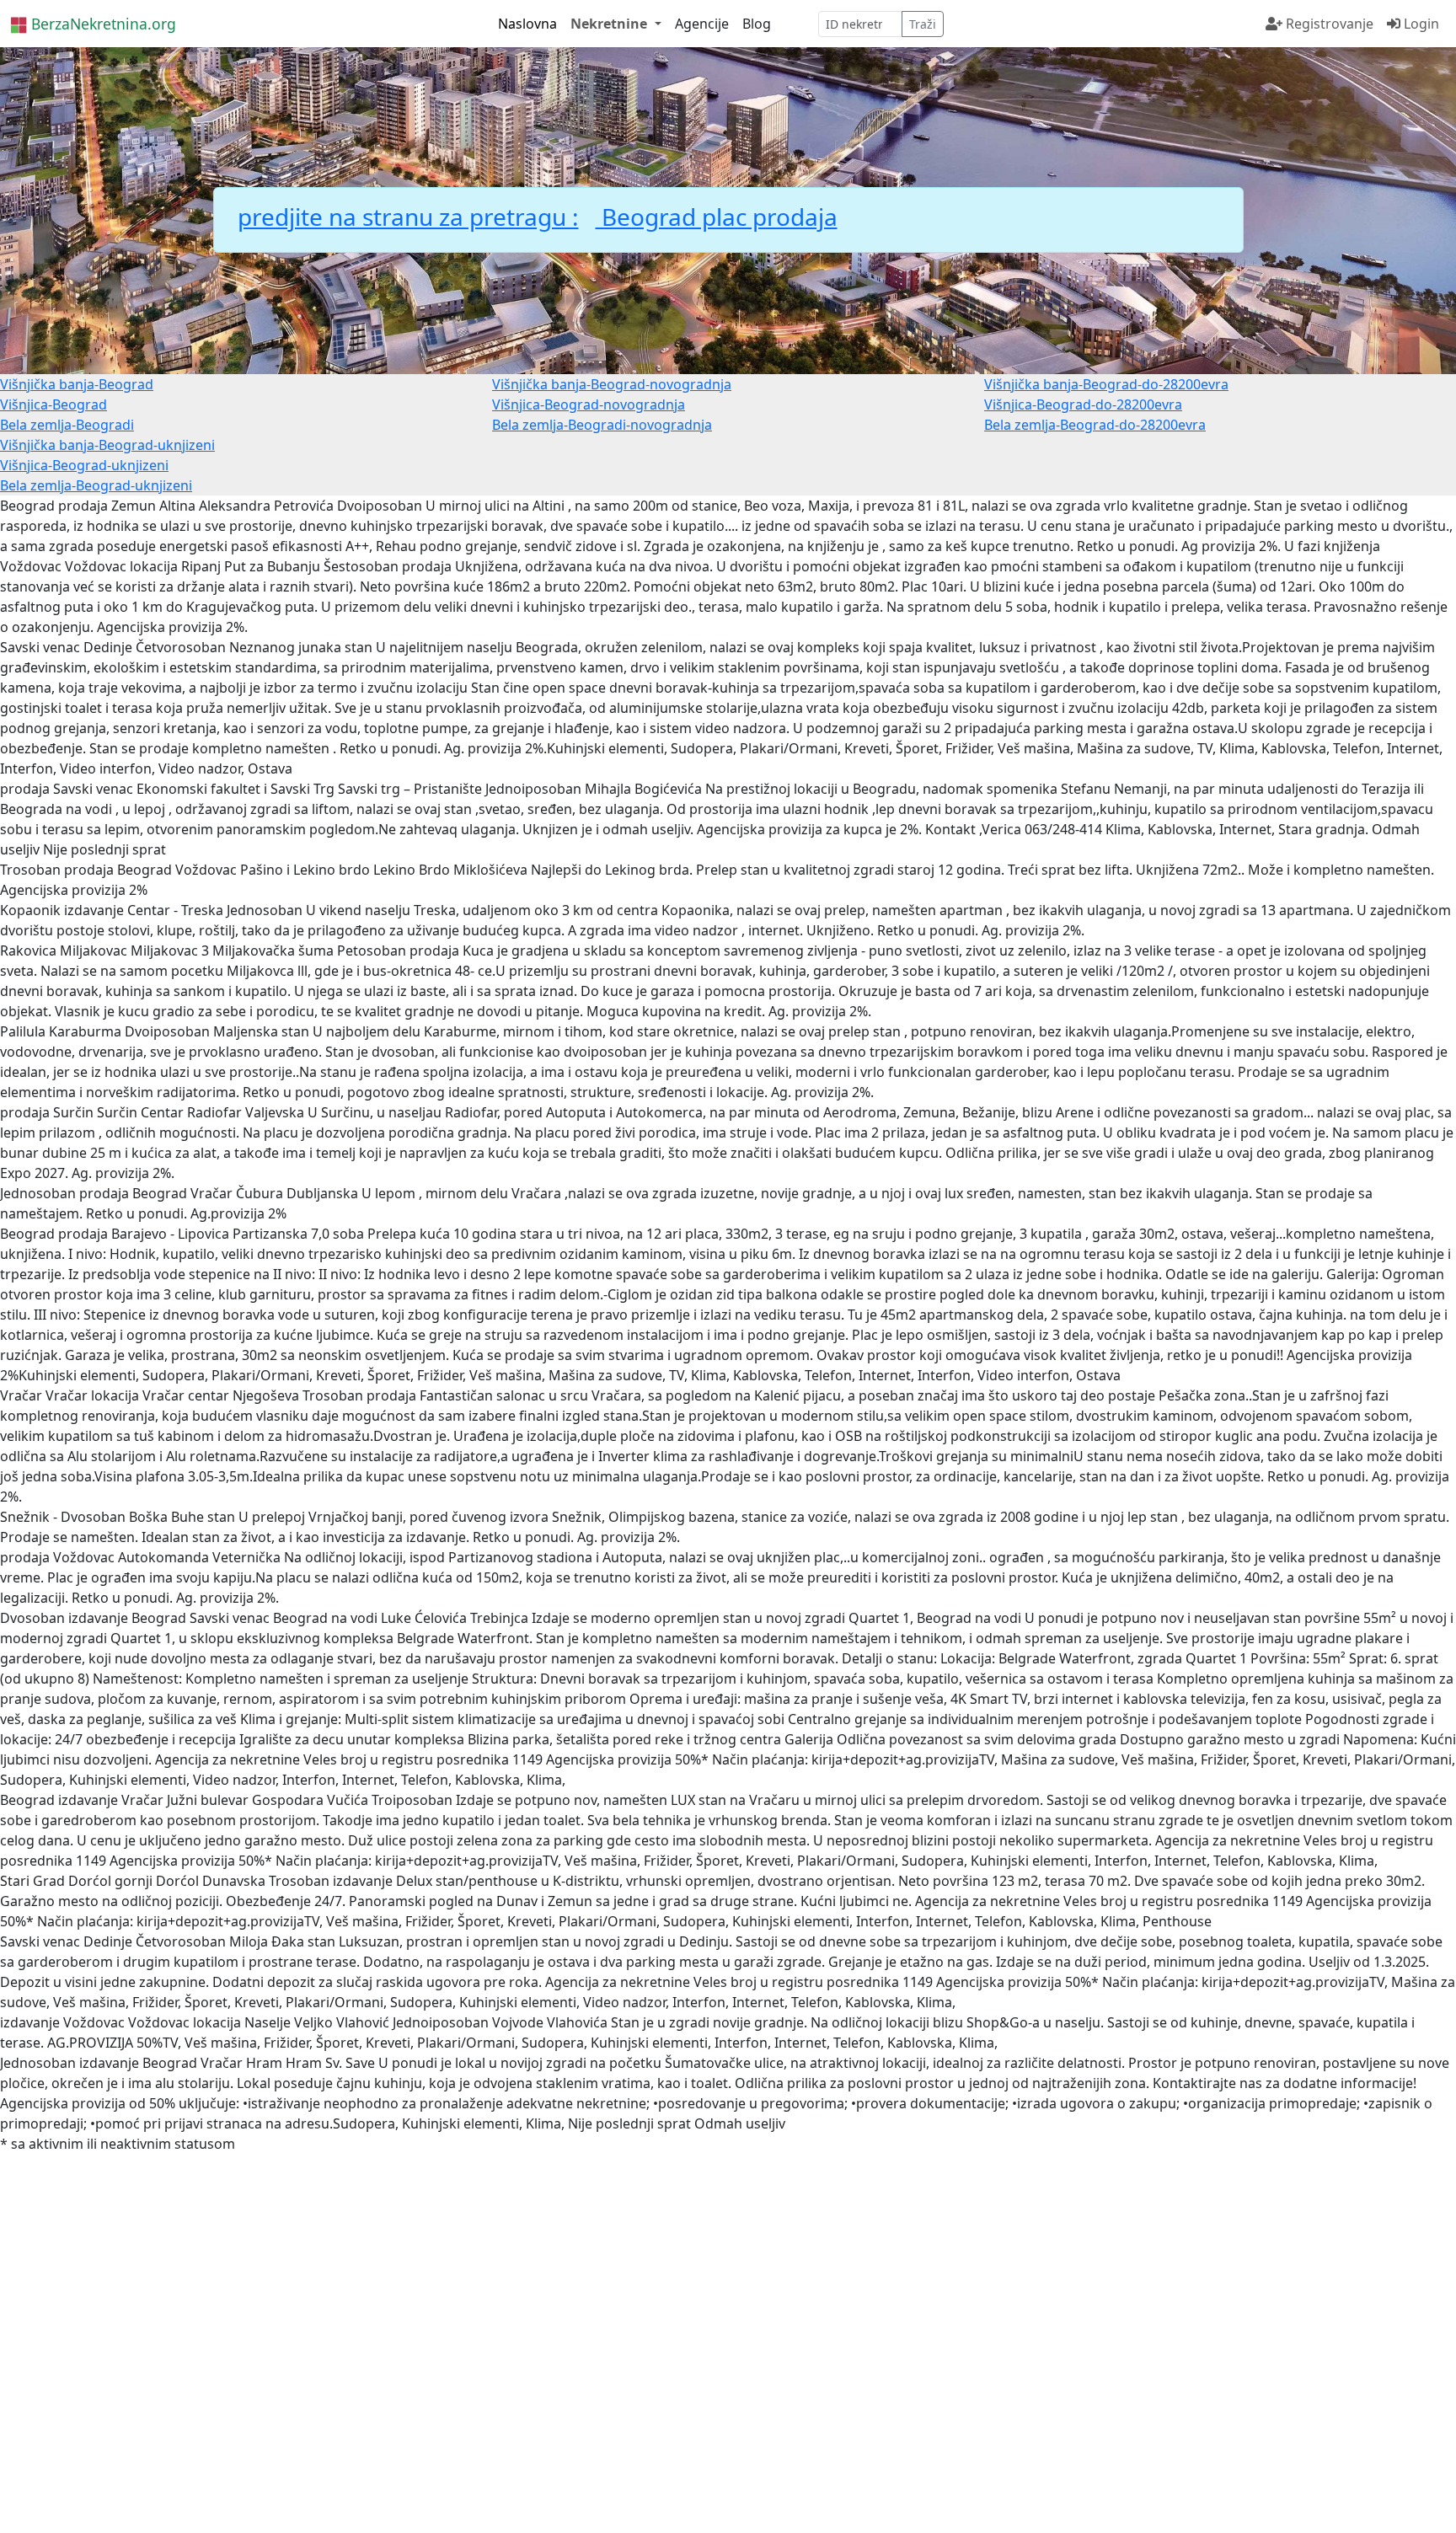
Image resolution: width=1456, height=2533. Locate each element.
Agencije (702, 24)
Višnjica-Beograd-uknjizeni (84, 465)
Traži (923, 24)
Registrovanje (1328, 24)
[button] (616, 24)
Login (1420, 24)
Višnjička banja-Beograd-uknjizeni (107, 445)
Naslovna (527, 24)
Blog (757, 24)
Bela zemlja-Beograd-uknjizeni (96, 485)
